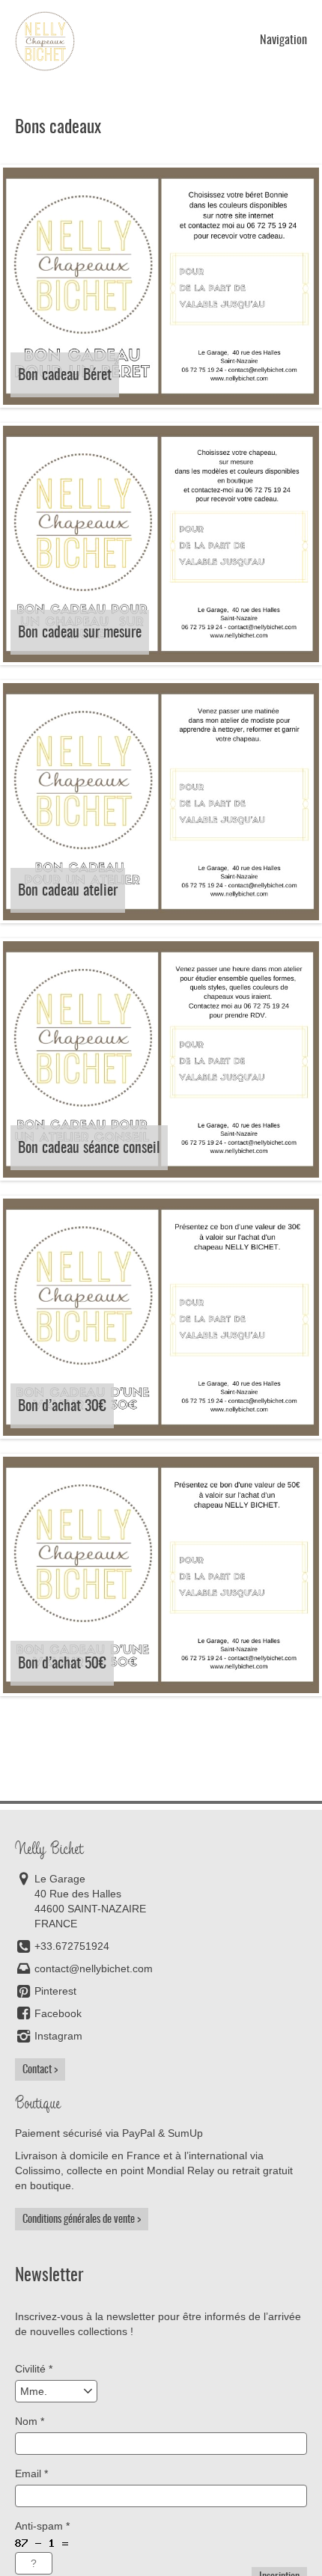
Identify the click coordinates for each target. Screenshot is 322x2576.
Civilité (34, 2369)
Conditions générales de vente (79, 2219)
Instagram (58, 2036)
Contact (37, 2069)
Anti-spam (42, 2526)
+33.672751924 (72, 1946)
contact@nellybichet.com (94, 1968)
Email (31, 2473)
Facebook (58, 2013)
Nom (30, 2421)
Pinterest (55, 1991)
